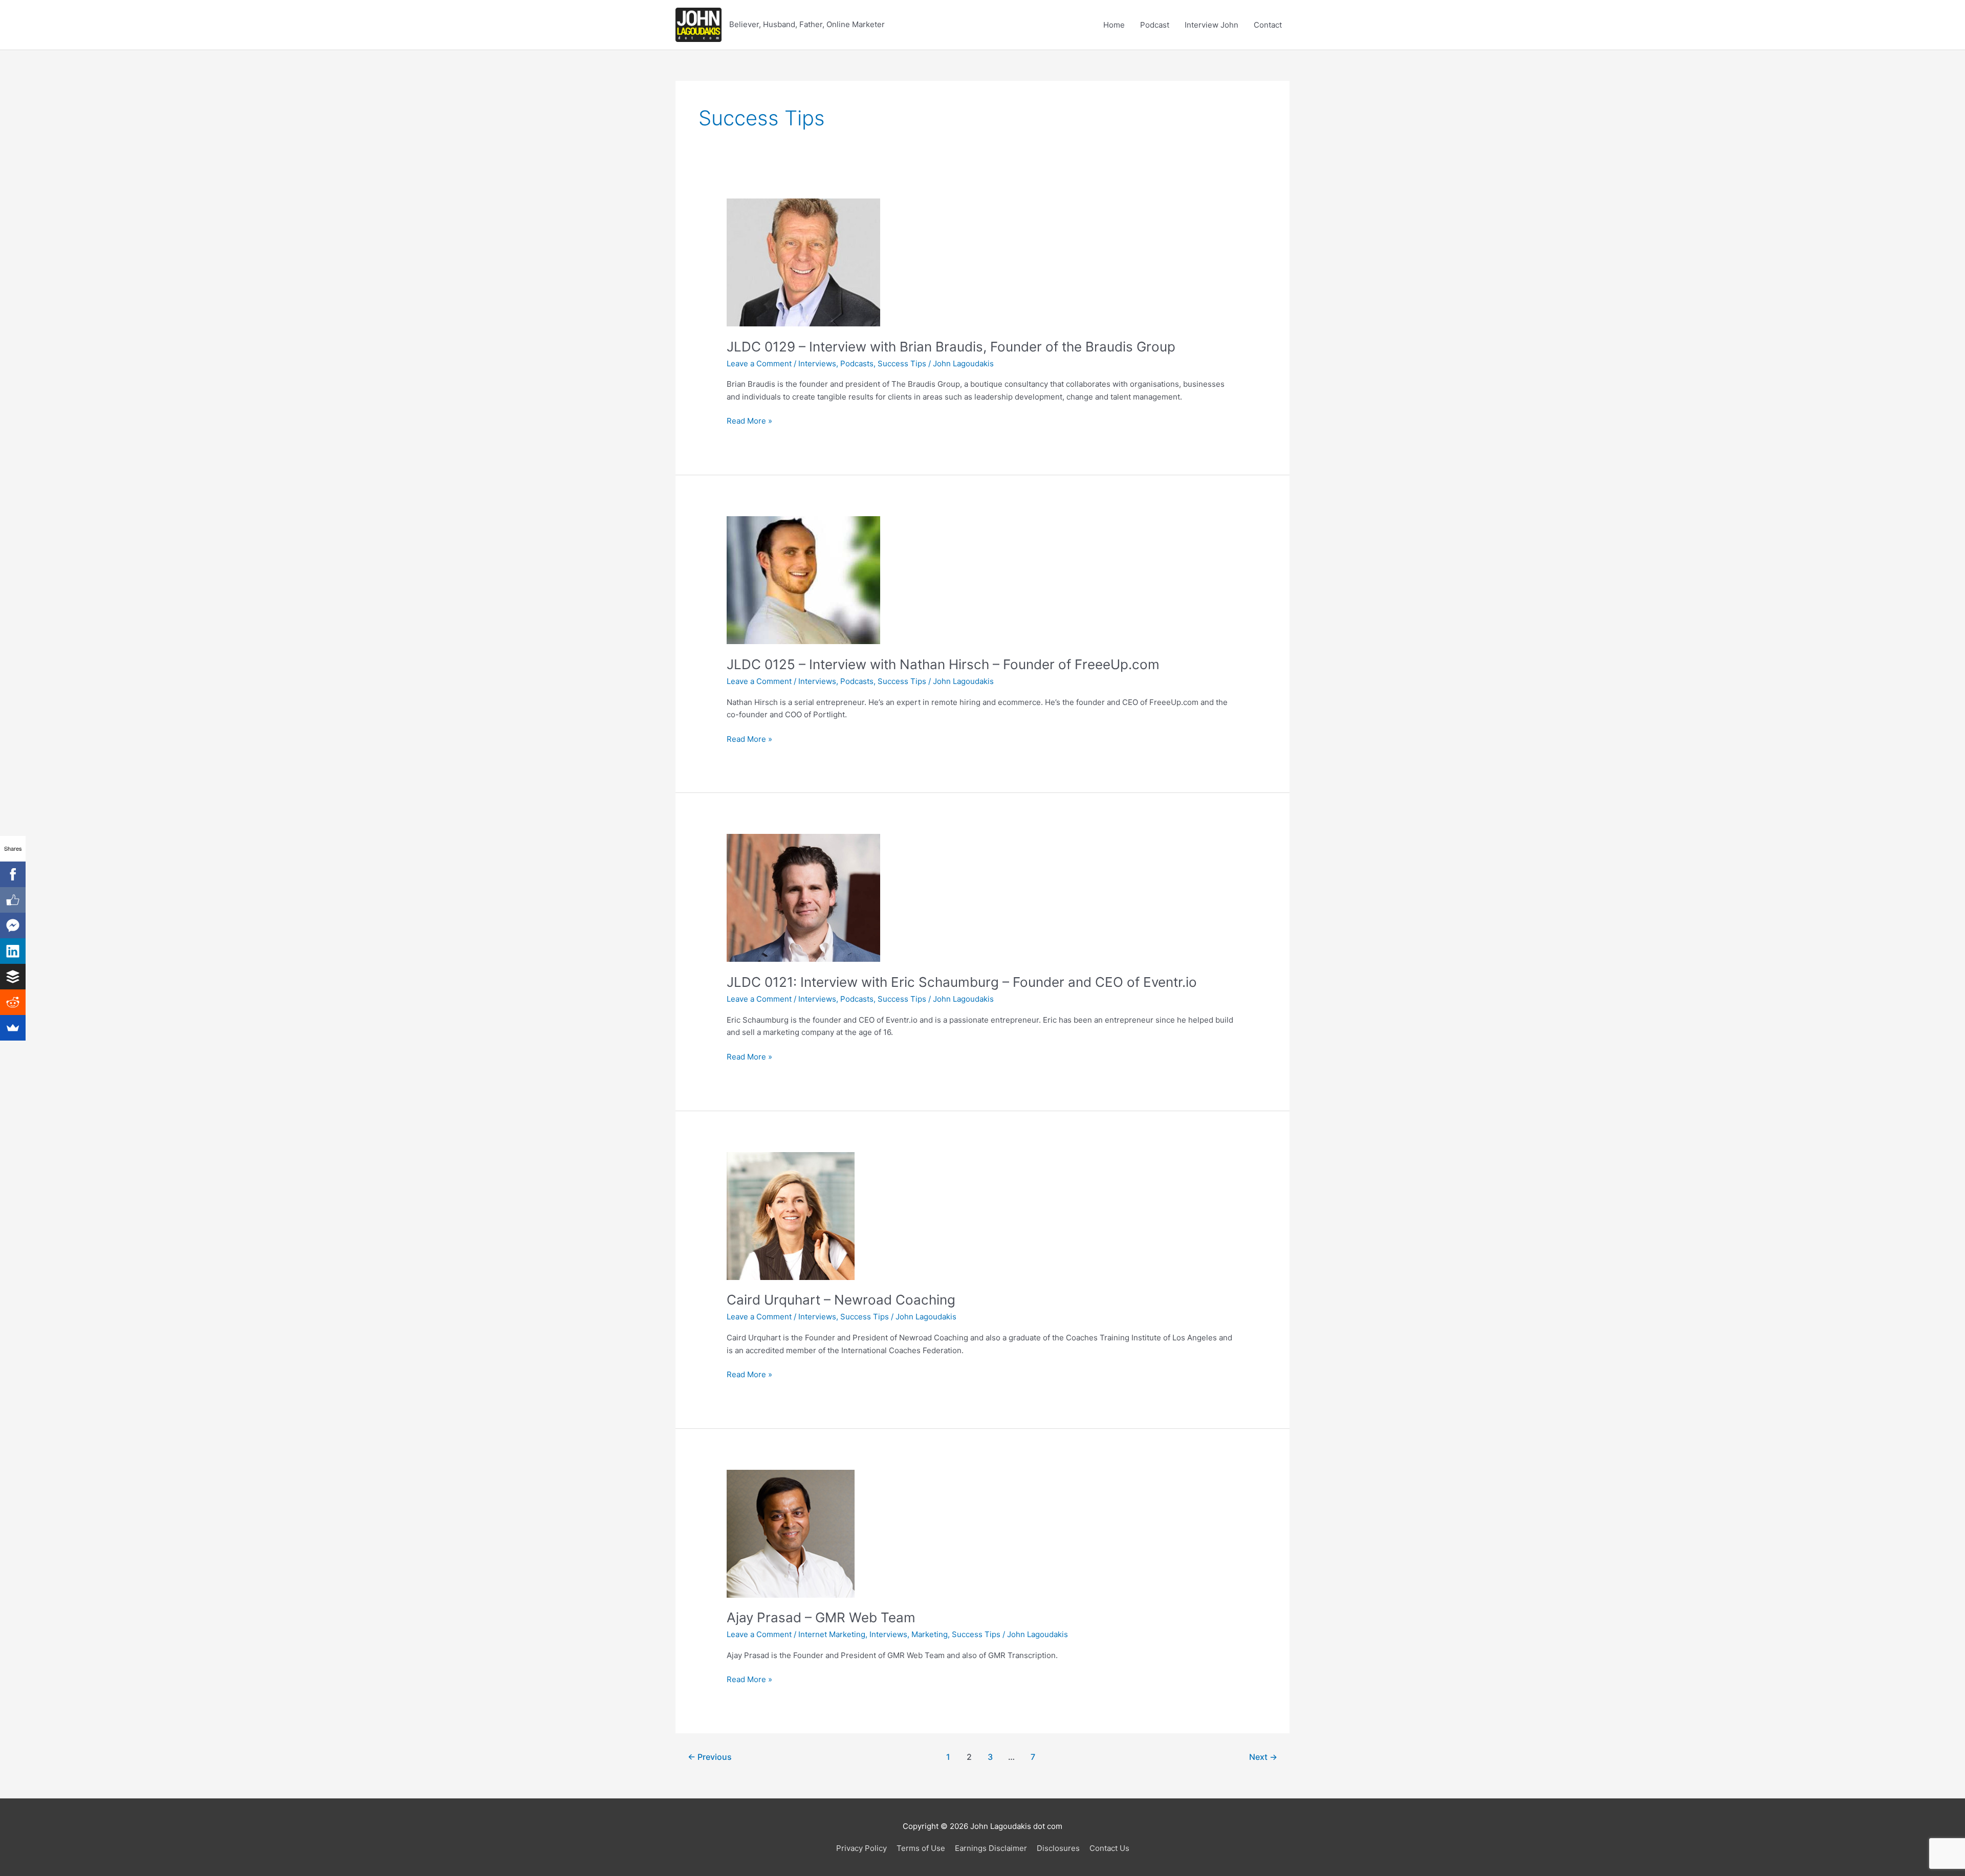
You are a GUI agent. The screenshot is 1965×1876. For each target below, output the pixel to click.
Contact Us (1109, 1848)
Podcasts (857, 363)
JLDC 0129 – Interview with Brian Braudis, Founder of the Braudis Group (951, 347)
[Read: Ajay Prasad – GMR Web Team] (791, 1533)
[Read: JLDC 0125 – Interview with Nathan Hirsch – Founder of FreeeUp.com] (803, 579)
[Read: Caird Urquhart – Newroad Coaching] (791, 1215)
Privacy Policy (861, 1848)
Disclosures (1058, 1848)
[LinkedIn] (13, 951)
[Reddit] (13, 1002)
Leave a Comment (759, 363)
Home (1114, 25)
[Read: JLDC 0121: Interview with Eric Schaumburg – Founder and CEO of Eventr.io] (803, 898)
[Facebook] (13, 874)
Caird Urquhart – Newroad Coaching (841, 1300)
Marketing (930, 1634)
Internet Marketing (832, 1634)
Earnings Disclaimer (991, 1848)
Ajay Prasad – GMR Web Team (821, 1617)
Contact (1268, 25)
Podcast (1155, 25)
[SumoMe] (13, 1028)
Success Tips (902, 363)
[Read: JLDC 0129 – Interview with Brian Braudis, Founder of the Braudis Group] (803, 262)
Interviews (817, 363)
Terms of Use (921, 1848)
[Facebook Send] (13, 925)
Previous (710, 1757)
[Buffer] (13, 977)
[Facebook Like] (13, 900)
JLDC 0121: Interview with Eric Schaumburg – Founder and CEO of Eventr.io (962, 982)
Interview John (1211, 25)
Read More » (749, 422)
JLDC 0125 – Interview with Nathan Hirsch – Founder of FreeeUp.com (943, 664)
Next (1263, 1757)
